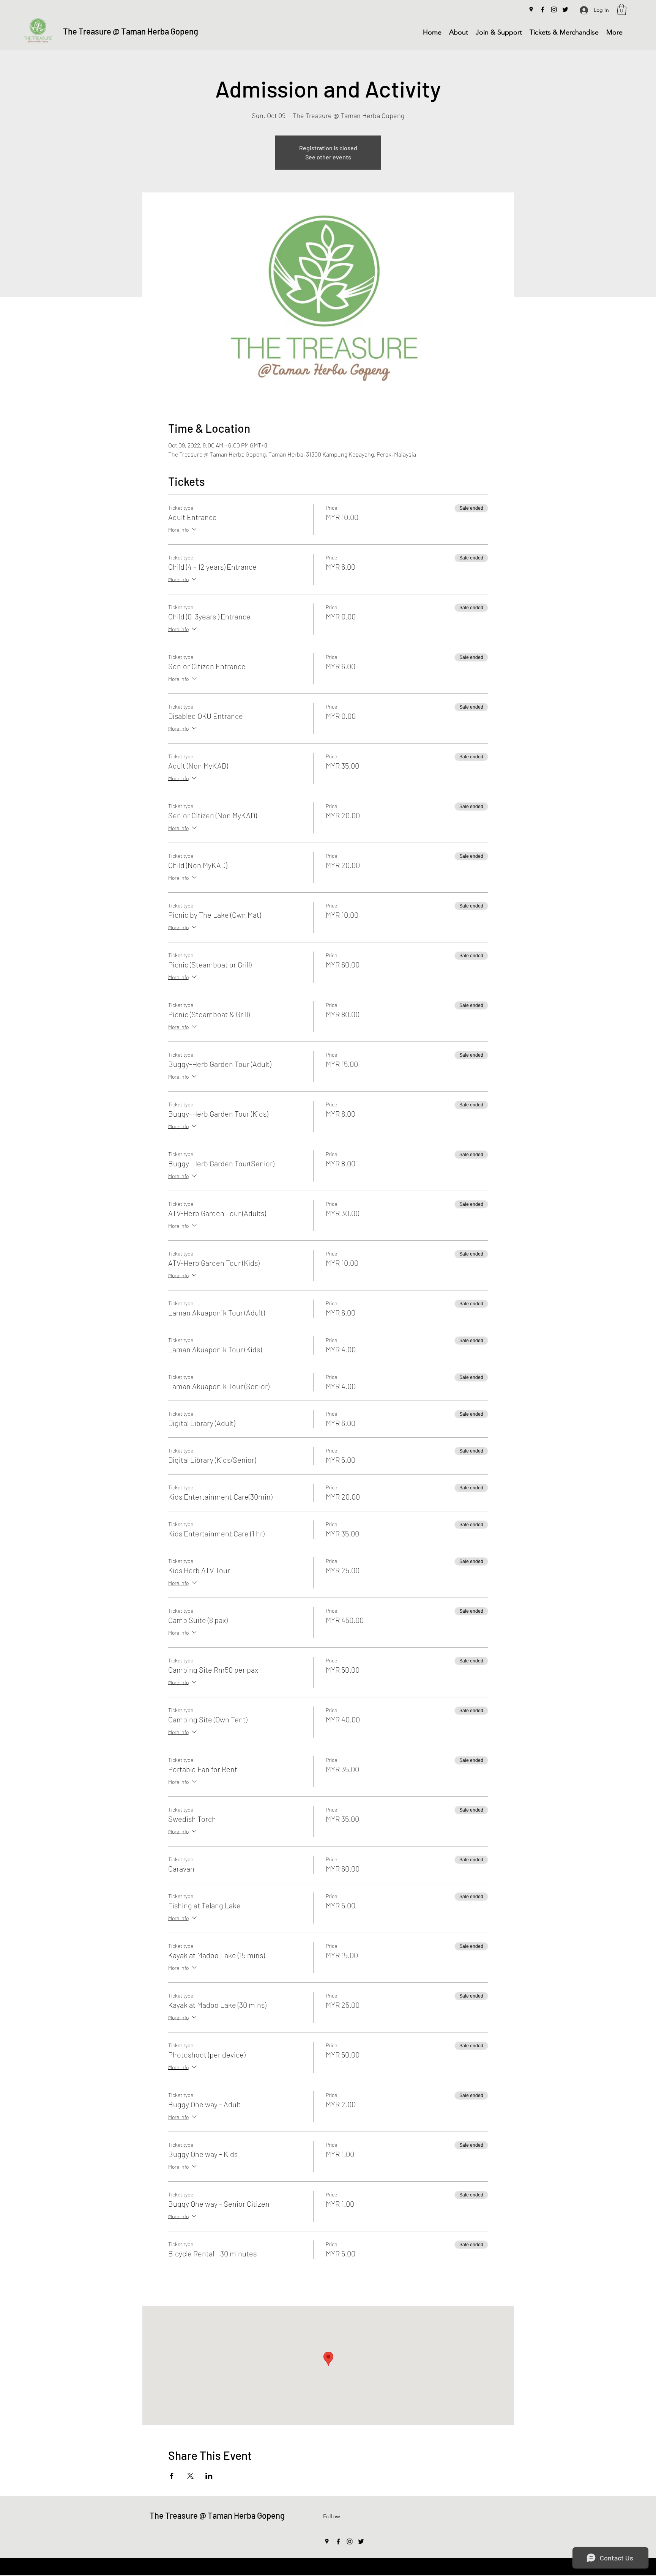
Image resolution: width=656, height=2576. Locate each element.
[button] (622, 9)
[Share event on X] (190, 2476)
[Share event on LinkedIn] (209, 2476)
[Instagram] (554, 9)
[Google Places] (531, 9)
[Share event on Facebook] (172, 2476)
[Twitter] (565, 9)
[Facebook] (542, 9)
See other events (328, 157)
